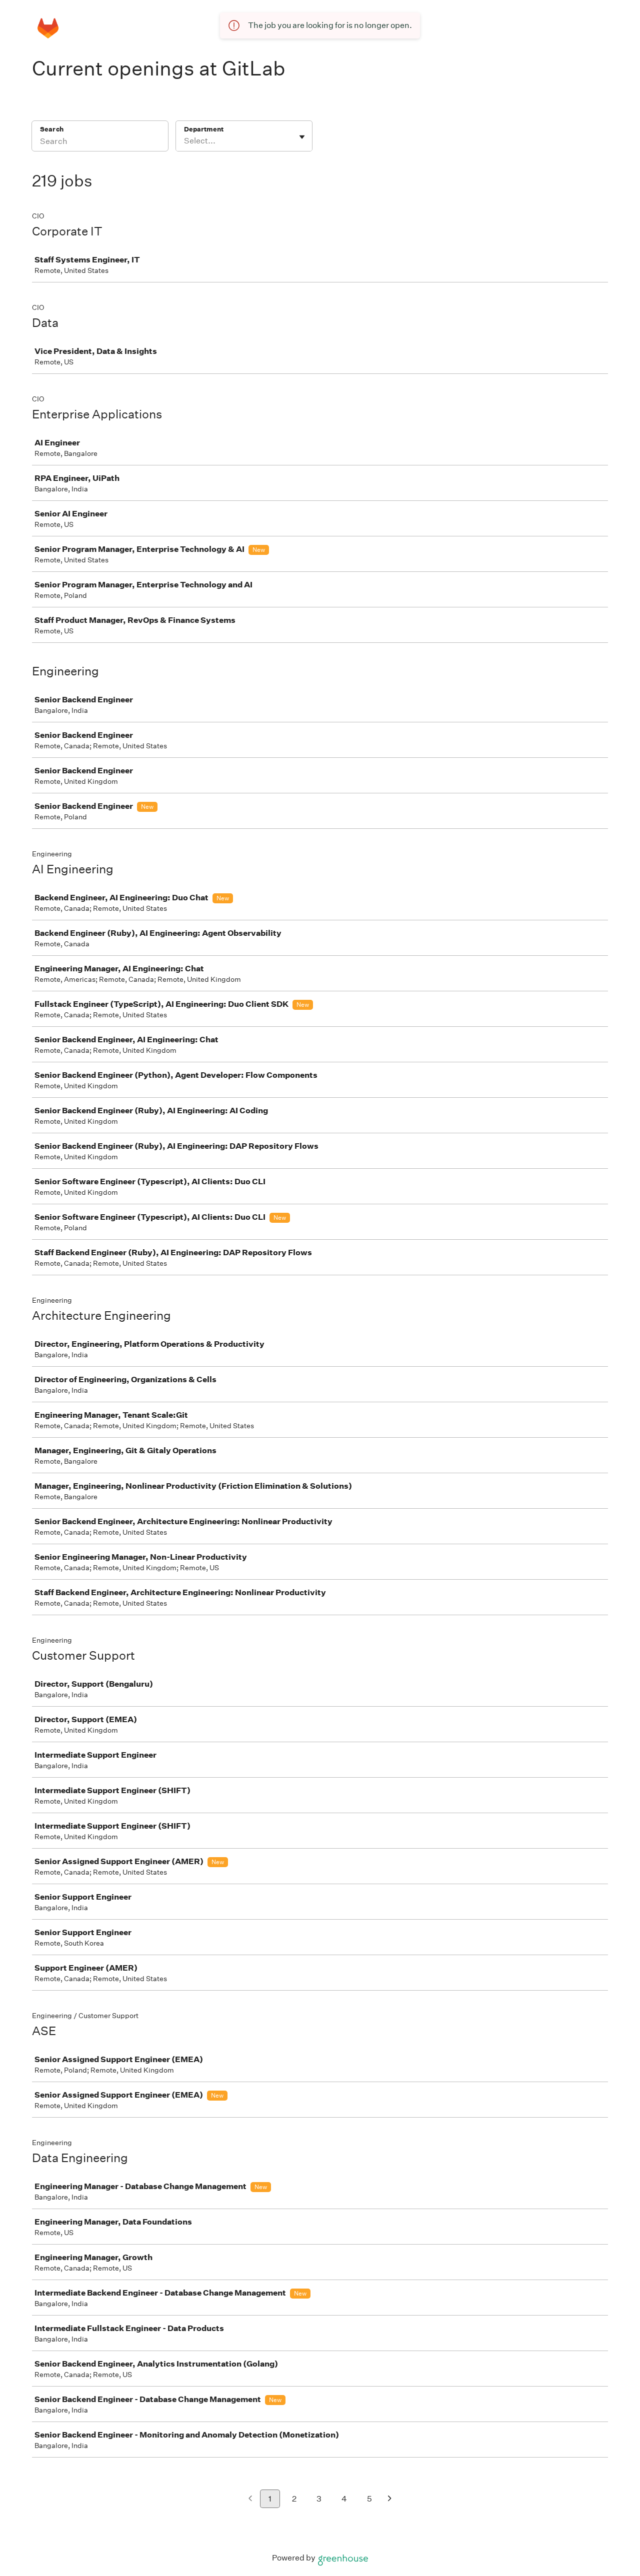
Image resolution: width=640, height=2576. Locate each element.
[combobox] (185, 141)
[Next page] (390, 2499)
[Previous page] (250, 2499)
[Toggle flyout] (302, 137)
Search (52, 129)
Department (204, 129)
